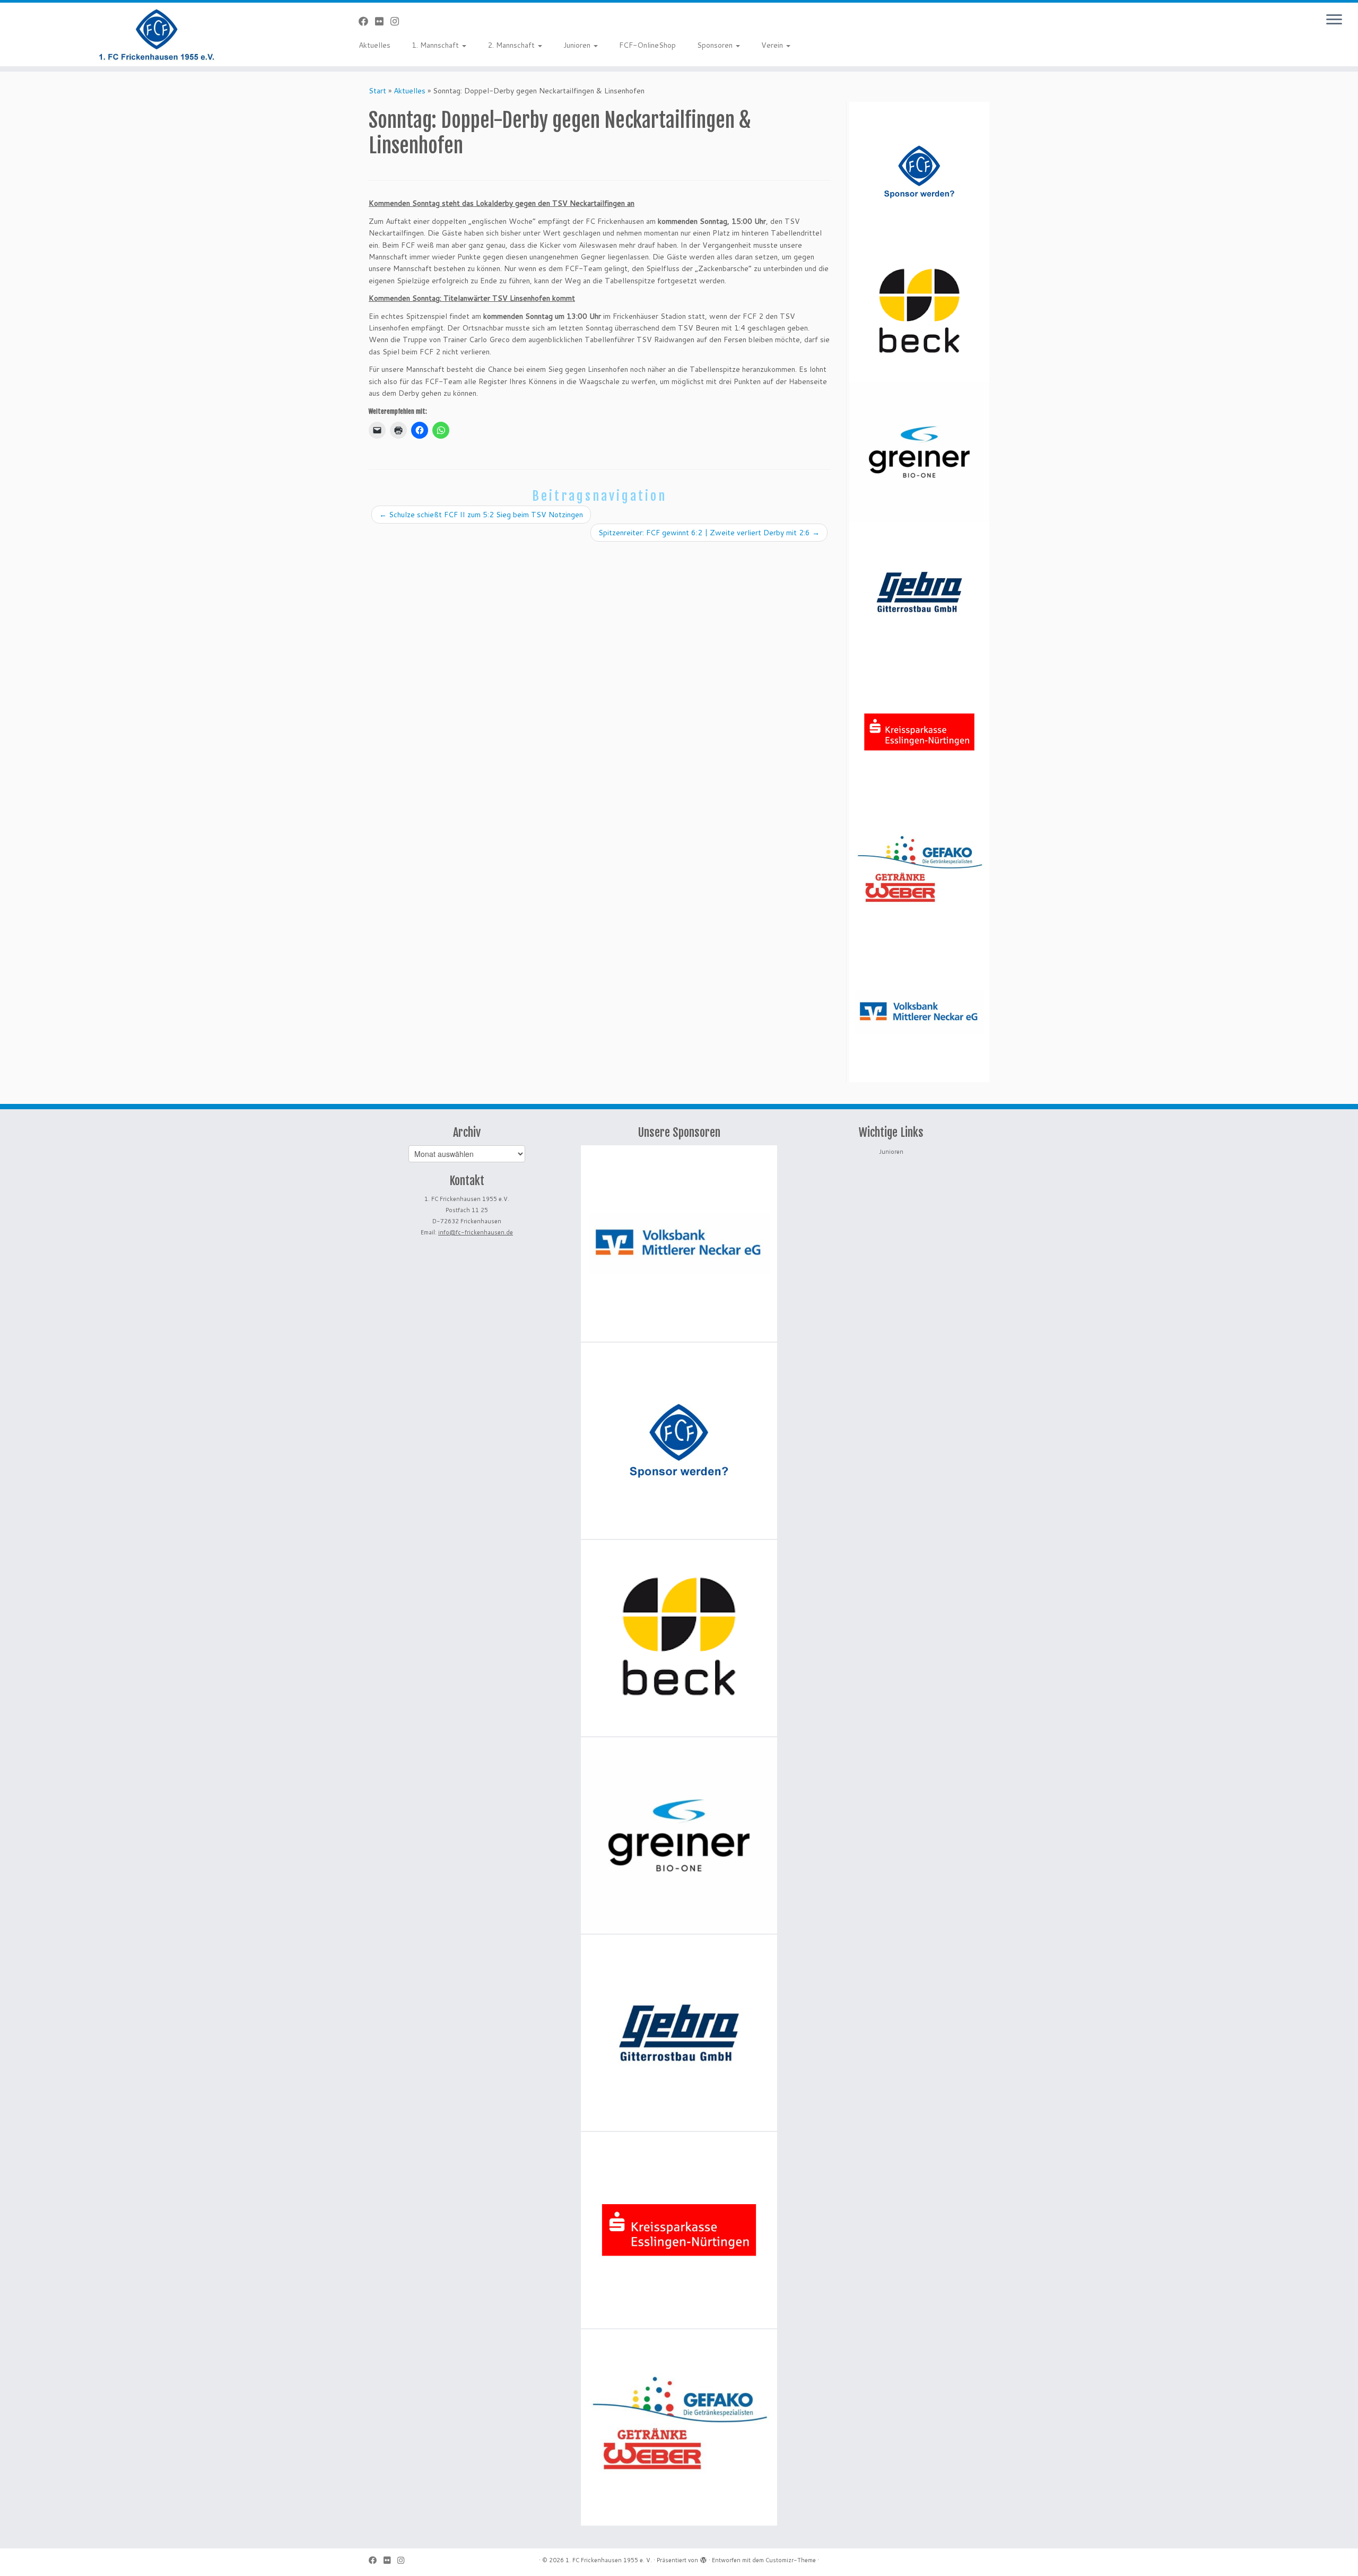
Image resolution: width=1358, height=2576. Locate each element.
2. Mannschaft (512, 45)
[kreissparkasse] (919, 732)
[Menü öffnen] (1334, 20)
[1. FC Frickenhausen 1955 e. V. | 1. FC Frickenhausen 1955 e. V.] (157, 34)
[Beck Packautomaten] (919, 312)
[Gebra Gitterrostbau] (919, 592)
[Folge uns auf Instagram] (398, 21)
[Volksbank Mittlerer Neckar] (919, 1012)
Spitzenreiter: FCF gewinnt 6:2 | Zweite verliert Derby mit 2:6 (709, 533)
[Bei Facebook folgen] (367, 21)
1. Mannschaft (436, 45)
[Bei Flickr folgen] (383, 21)
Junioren (578, 45)
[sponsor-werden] (919, 172)
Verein (773, 45)
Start (377, 91)
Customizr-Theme (791, 2560)
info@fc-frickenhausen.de (476, 1232)
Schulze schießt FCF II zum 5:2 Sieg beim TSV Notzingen (481, 515)
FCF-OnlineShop (647, 45)
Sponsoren (716, 45)
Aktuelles (375, 45)
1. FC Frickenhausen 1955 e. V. (609, 2560)
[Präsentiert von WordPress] (703, 2558)
